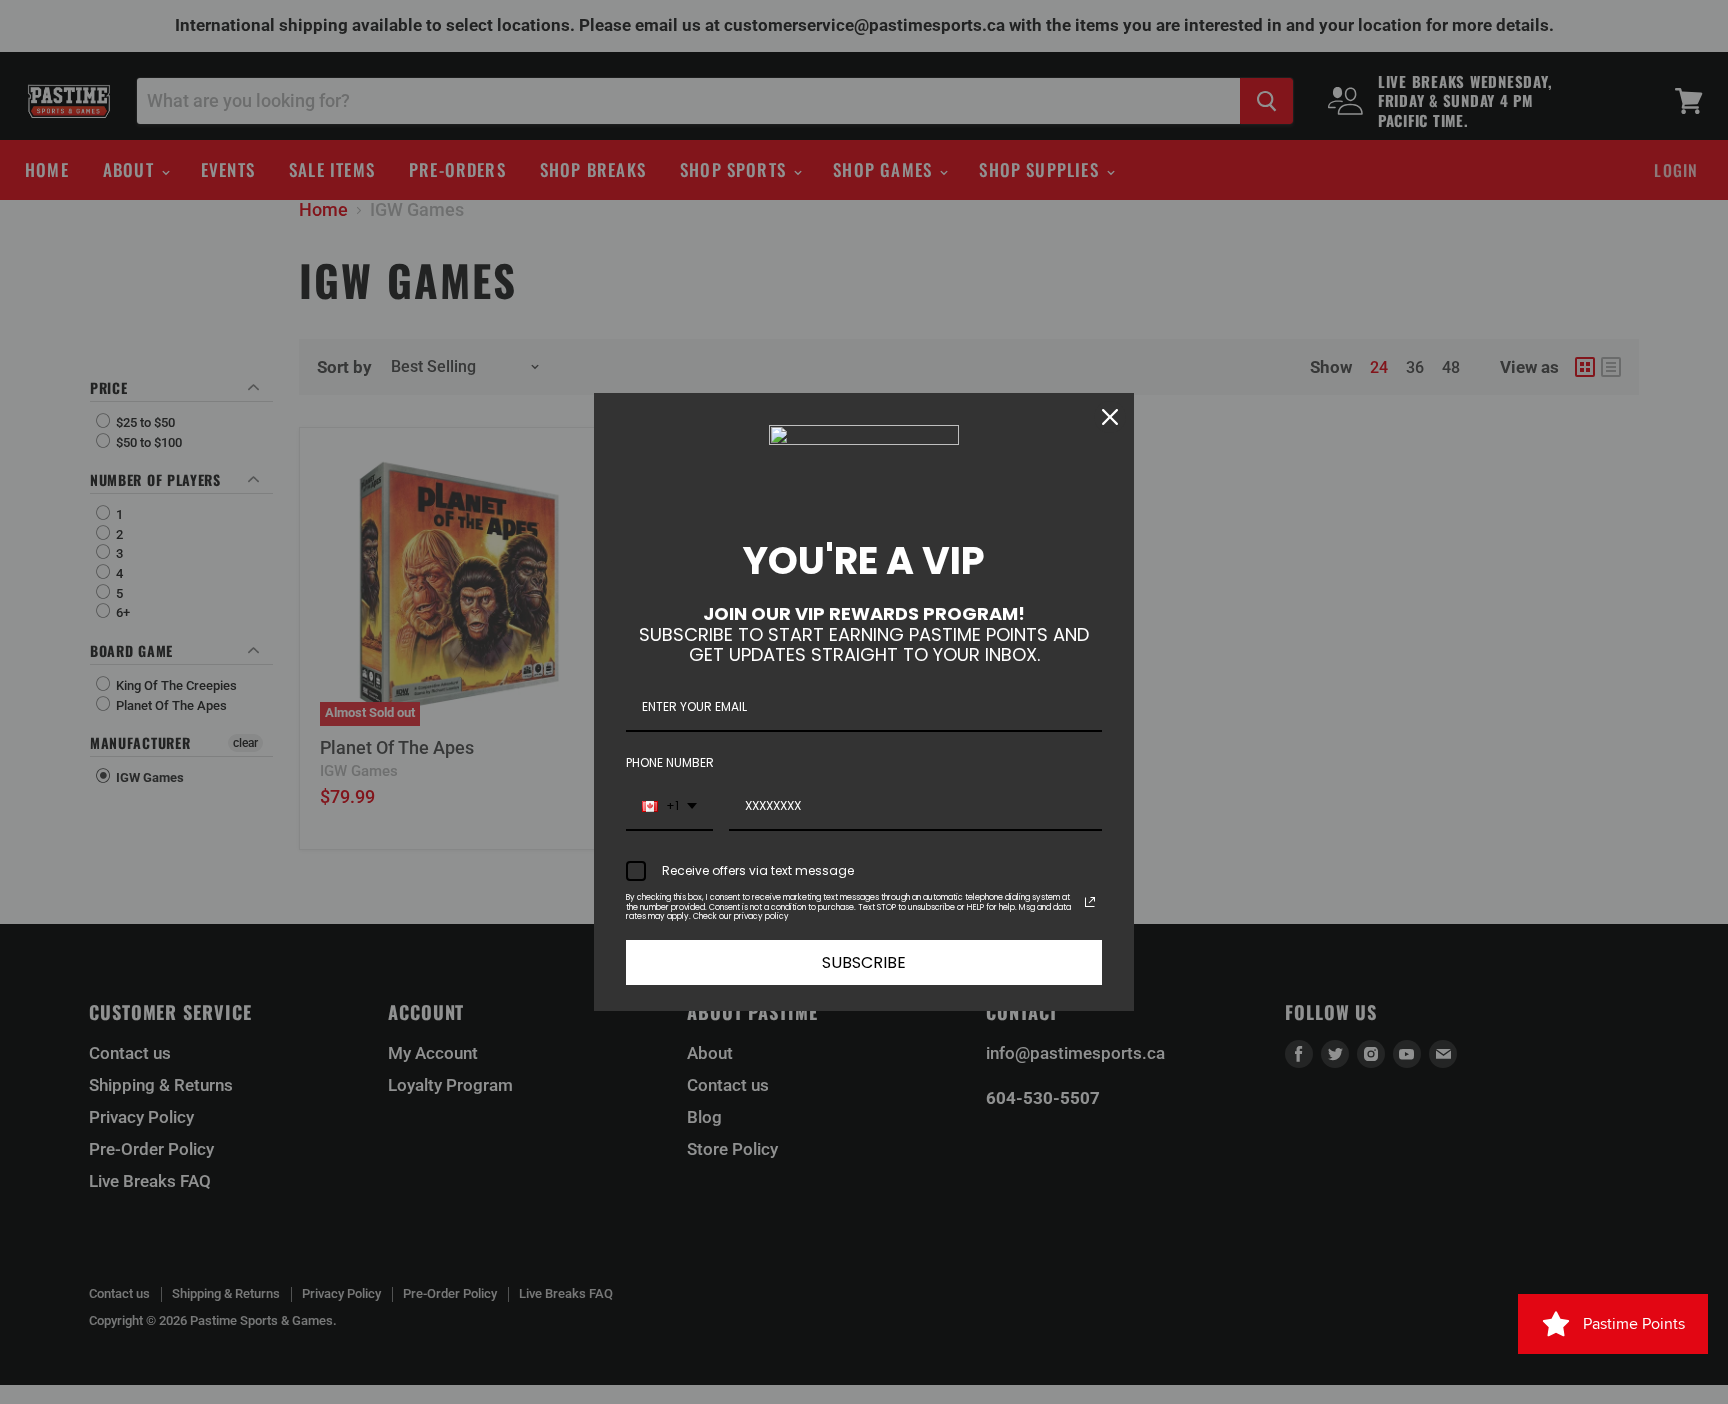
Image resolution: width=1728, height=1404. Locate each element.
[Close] (1110, 417)
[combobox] (669, 807)
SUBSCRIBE (864, 962)
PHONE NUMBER (670, 762)
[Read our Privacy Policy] (1090, 902)
